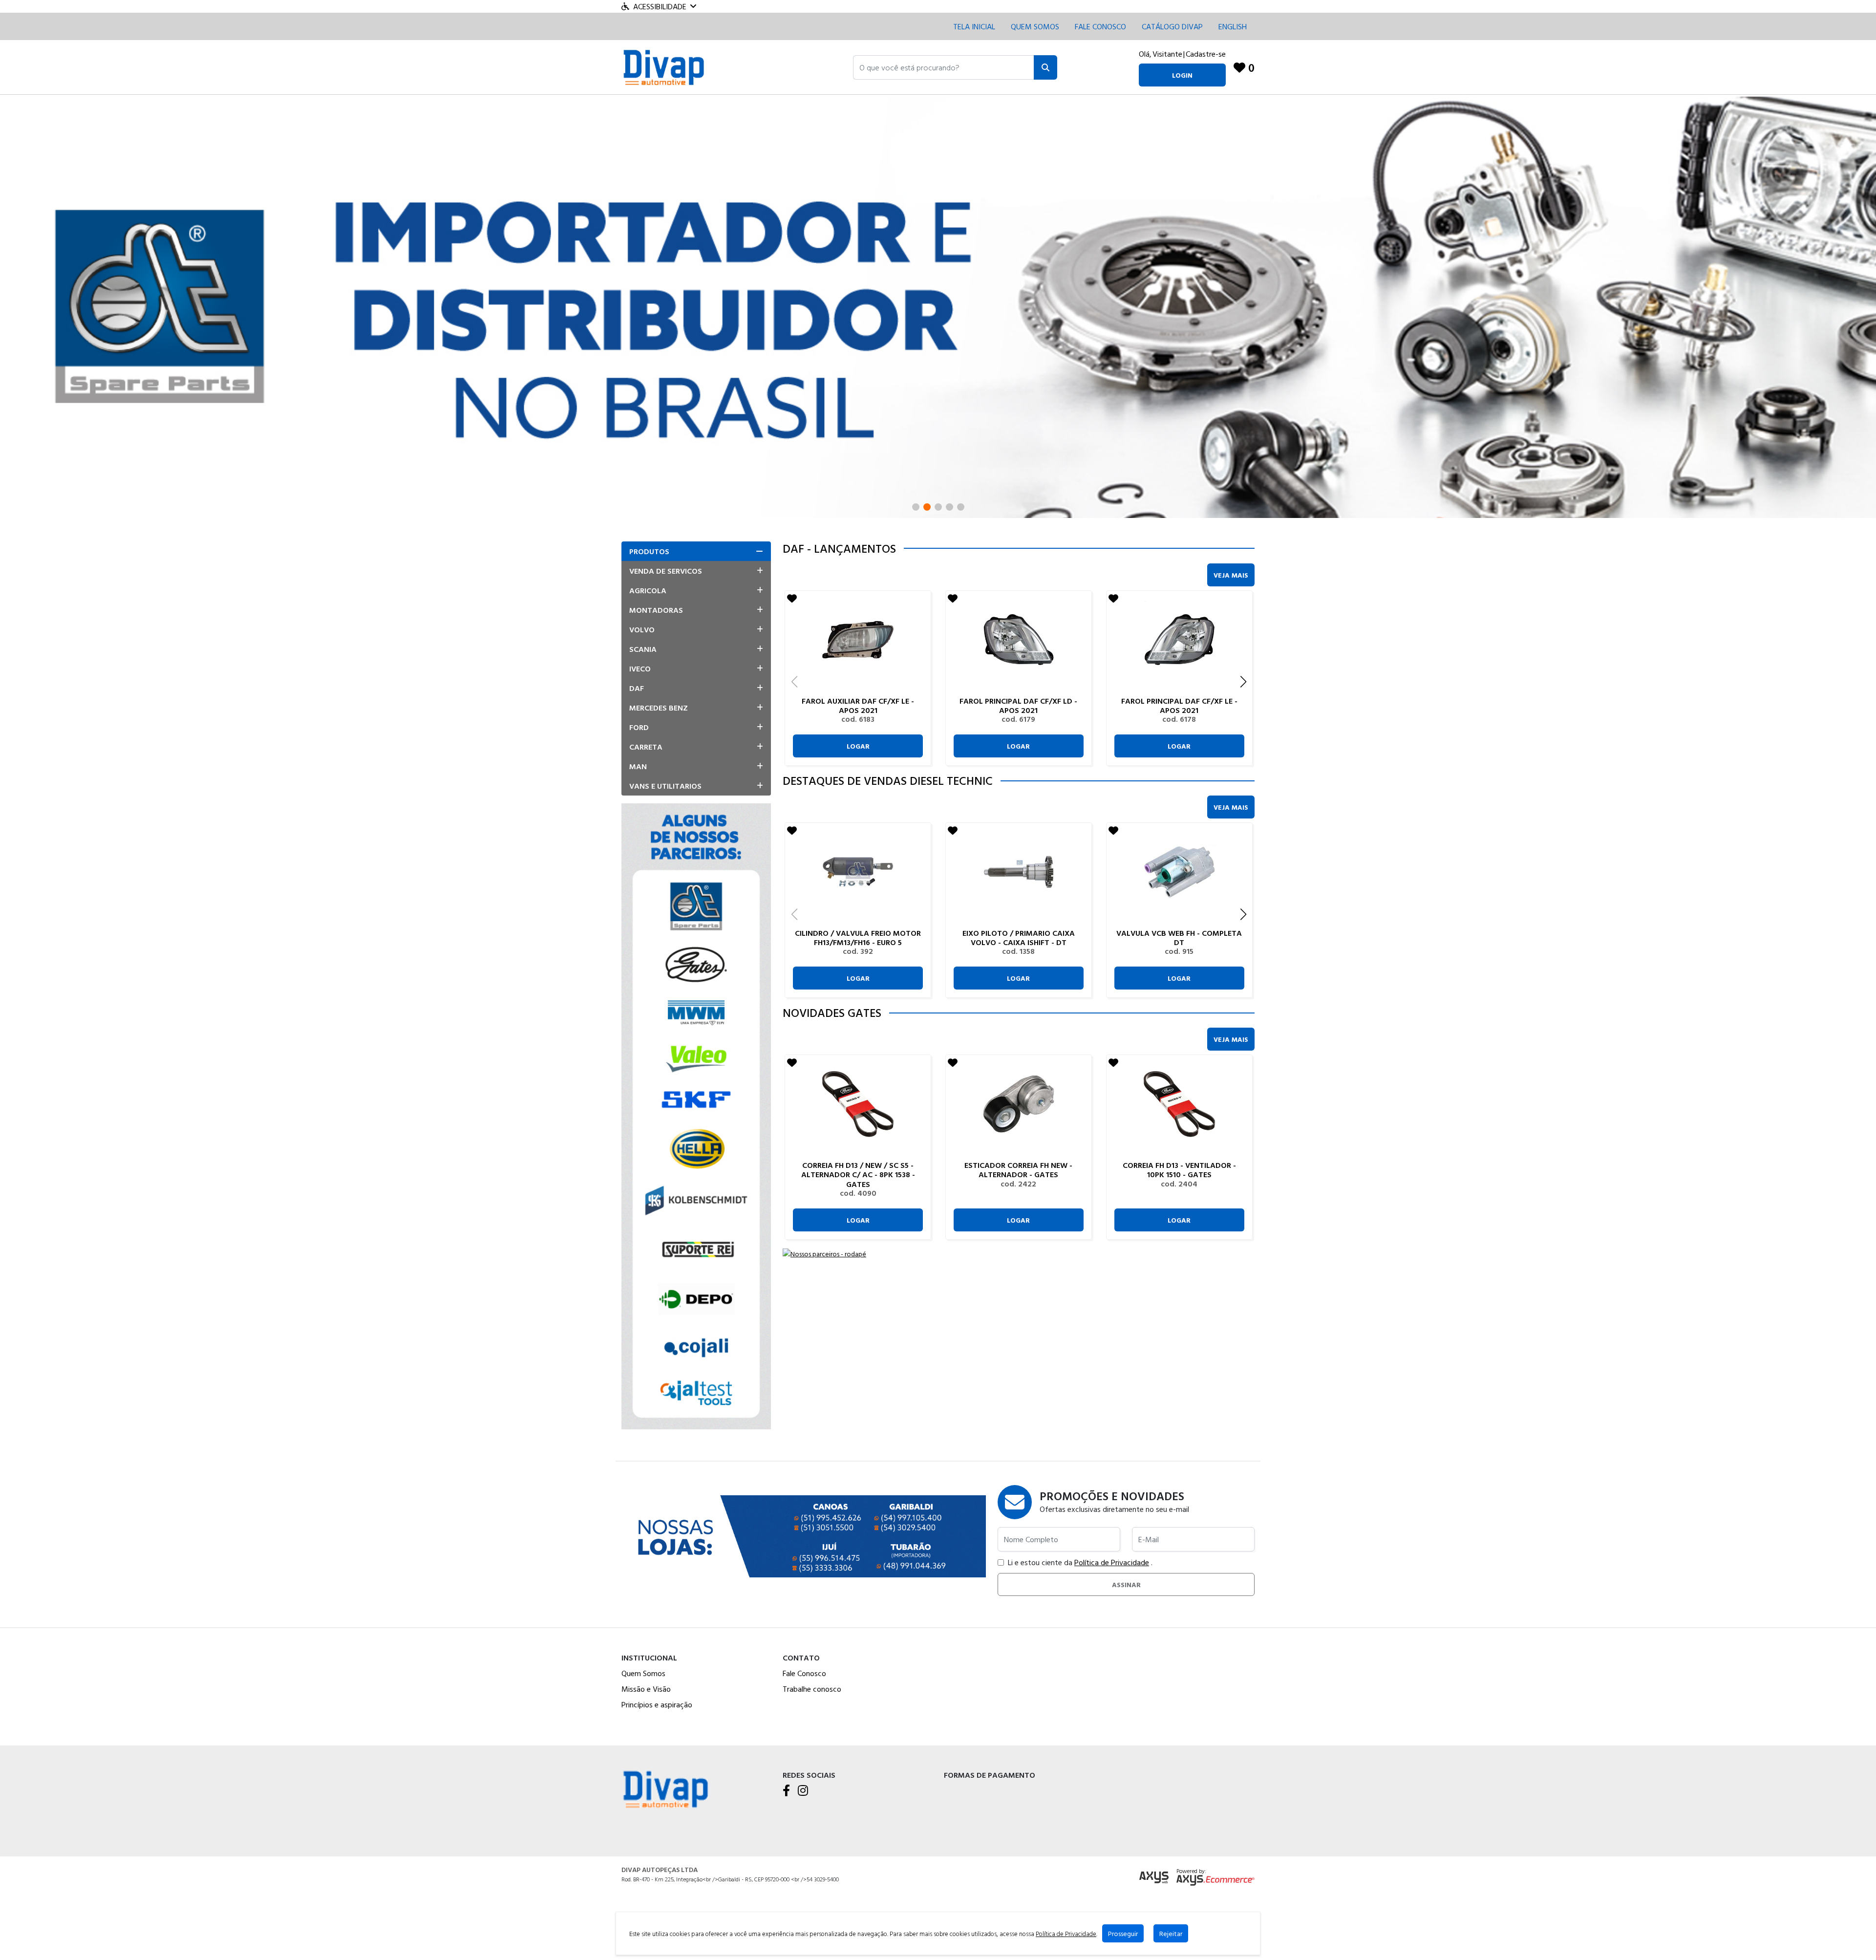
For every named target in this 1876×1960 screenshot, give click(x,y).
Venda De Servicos (666, 571)
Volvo (642, 629)
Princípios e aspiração (657, 1704)
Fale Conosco (804, 1673)
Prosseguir (1123, 1933)
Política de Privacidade (1112, 1562)
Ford (639, 727)
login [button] (1182, 75)
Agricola (648, 590)
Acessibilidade (660, 6)
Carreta (646, 747)
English (1233, 26)
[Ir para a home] (665, 1788)
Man (638, 766)
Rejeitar (1171, 1933)
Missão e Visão (646, 1689)
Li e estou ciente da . (1080, 1562)
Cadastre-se (1206, 54)
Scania (643, 649)
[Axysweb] (1154, 1878)
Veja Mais (1231, 575)
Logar (858, 746)
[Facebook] (786, 1791)
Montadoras (656, 610)
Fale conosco (1100, 26)
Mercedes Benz (659, 708)
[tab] (696, 551)
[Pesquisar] (1045, 67)
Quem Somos (1035, 26)
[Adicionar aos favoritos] (792, 598)
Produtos (649, 551)
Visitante (1167, 54)
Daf (637, 688)
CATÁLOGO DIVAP (1172, 26)
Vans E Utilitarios (665, 786)
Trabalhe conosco (812, 1689)
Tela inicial (974, 26)
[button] (944, 67)
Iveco (640, 668)
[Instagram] (803, 1791)
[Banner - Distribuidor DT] (938, 305)
